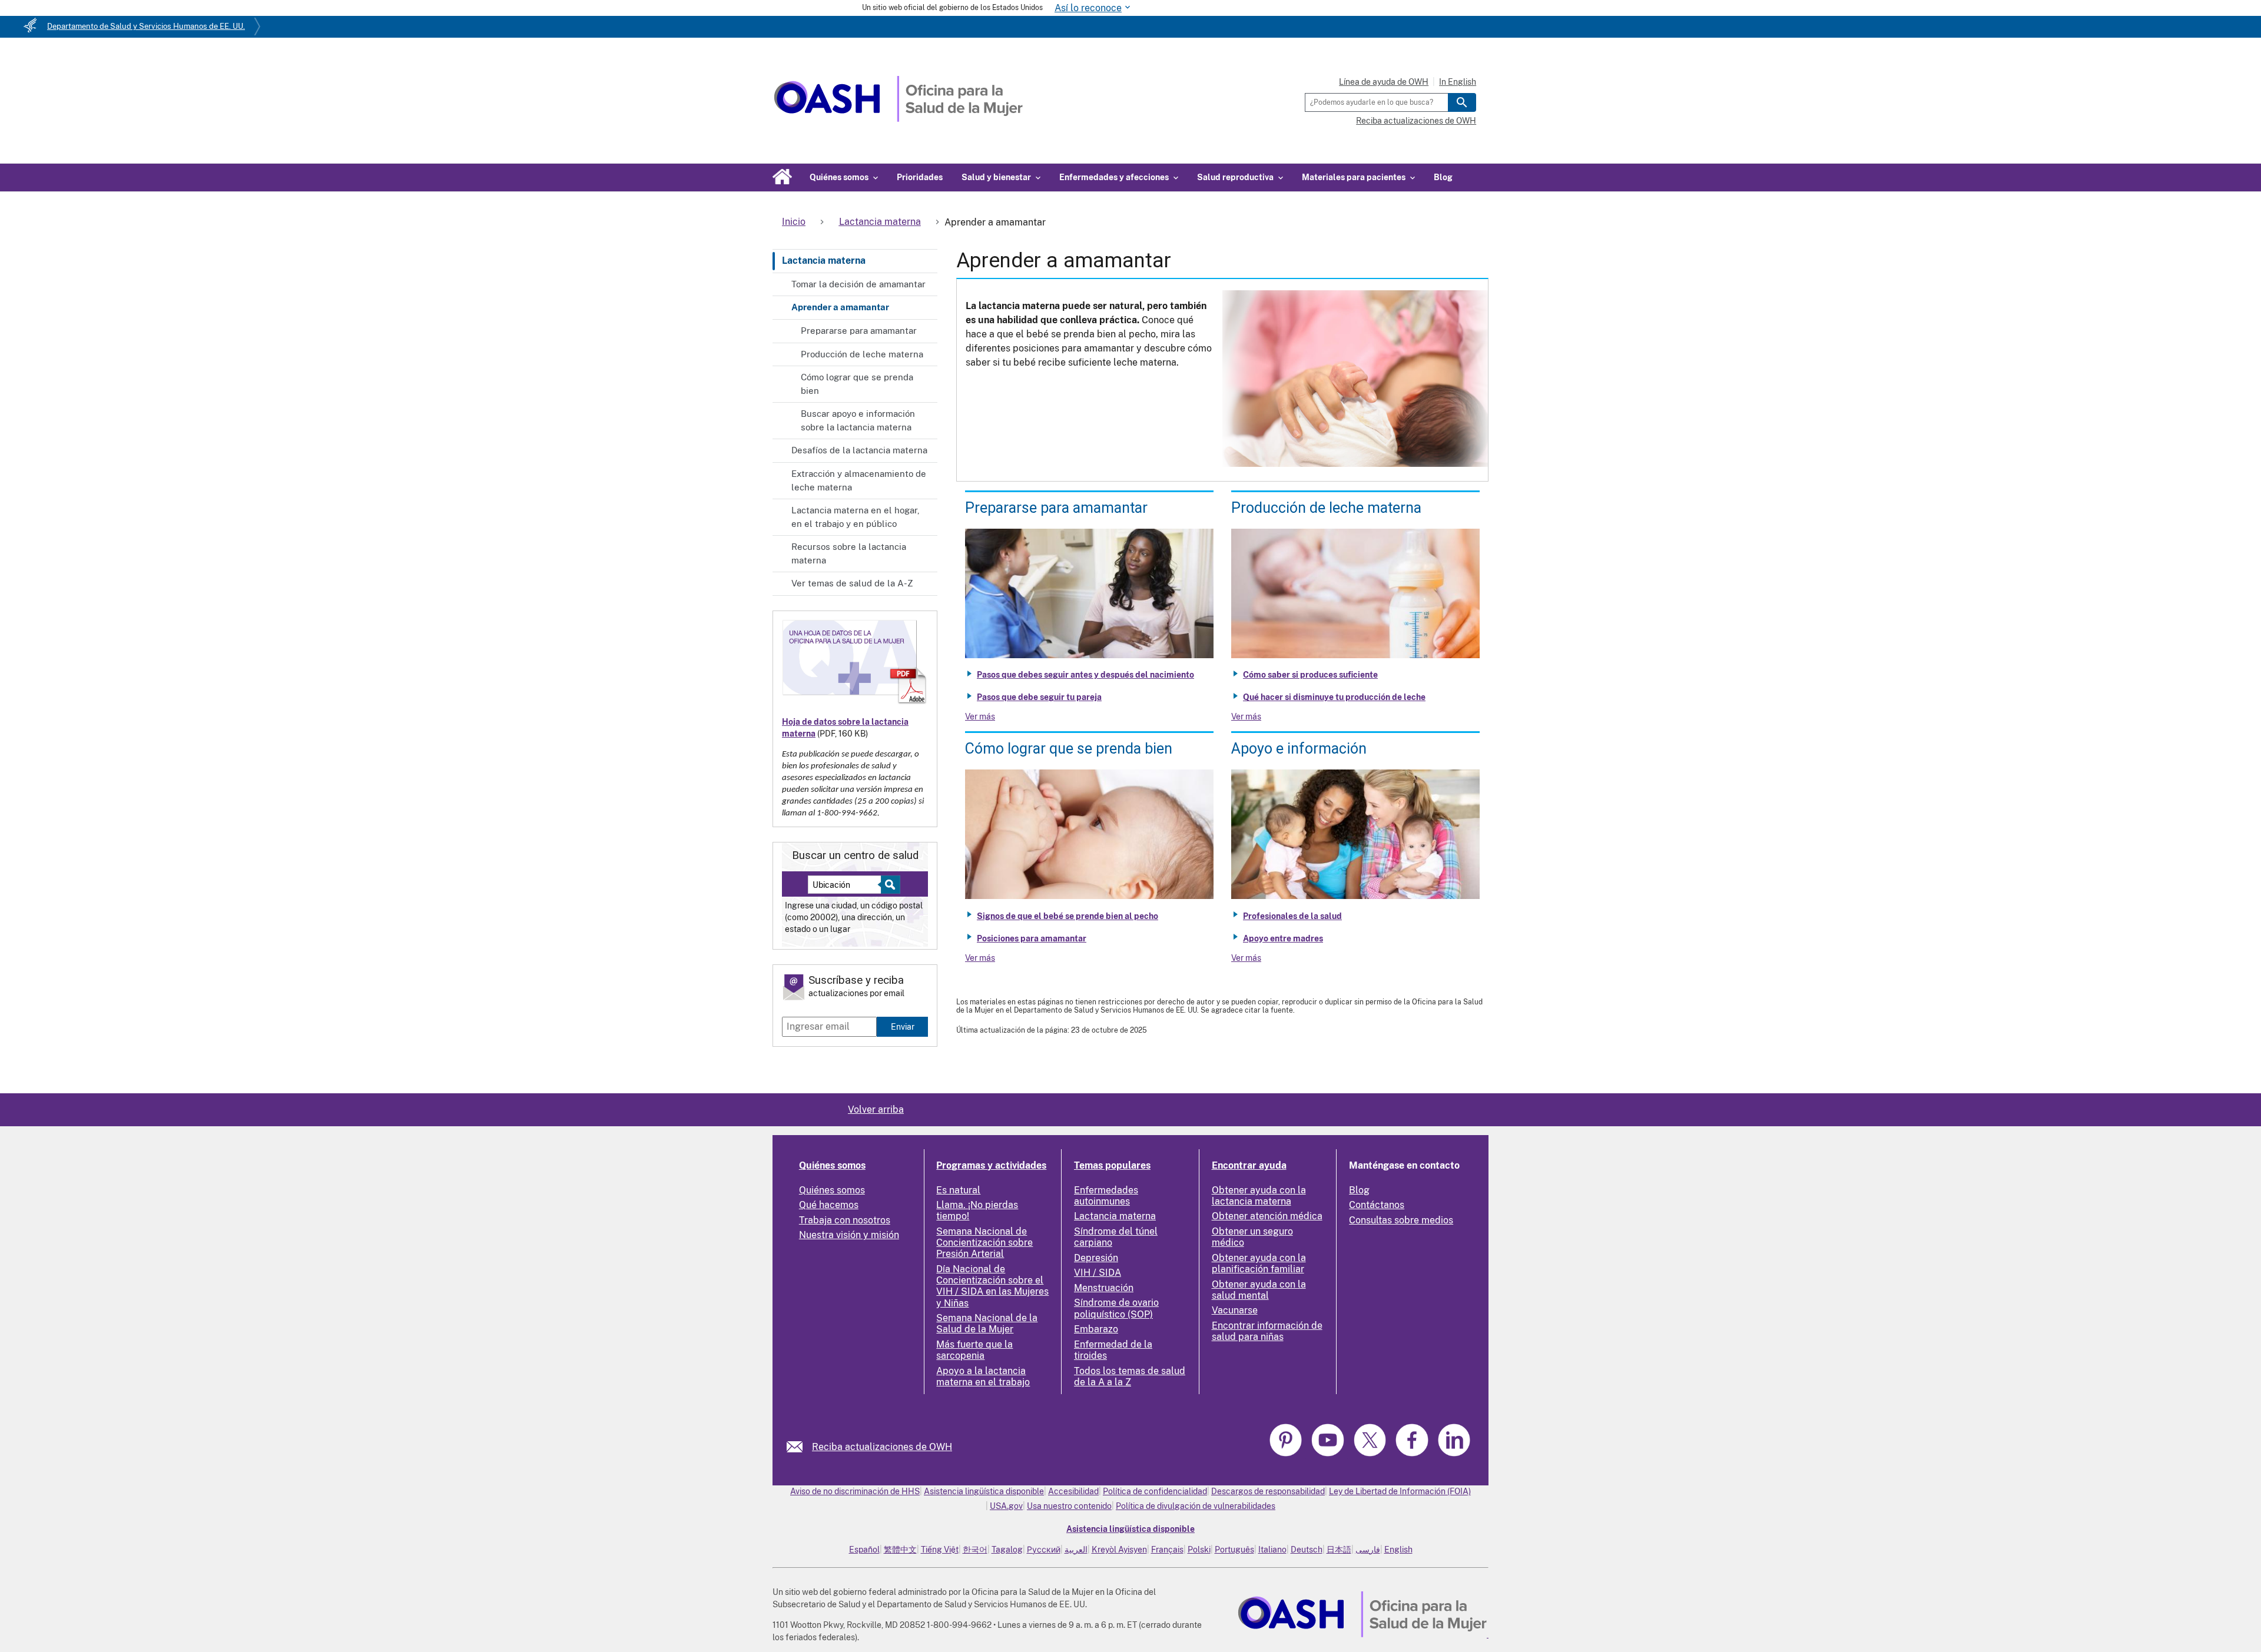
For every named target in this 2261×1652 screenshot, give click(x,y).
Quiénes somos (832, 1165)
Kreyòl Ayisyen (1119, 1550)
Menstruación (1104, 1288)
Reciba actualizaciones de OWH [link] (882, 1447)
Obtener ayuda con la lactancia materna (1259, 1196)
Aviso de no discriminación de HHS (855, 1491)
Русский (1044, 1550)
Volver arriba (876, 1109)
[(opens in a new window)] (1329, 1454)
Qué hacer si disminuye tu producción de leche (1334, 697)
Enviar (903, 1026)
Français (1167, 1550)
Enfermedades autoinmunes (1106, 1196)
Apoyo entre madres (1283, 938)
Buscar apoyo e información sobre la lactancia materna (858, 420)
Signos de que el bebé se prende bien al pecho (1067, 916)
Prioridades (920, 177)
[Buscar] (1462, 102)
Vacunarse (1235, 1310)
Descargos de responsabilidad (1268, 1491)
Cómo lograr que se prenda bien (857, 384)
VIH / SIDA (1098, 1273)
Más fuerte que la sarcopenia (974, 1350)
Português (1234, 1550)
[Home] (898, 119)
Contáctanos (1377, 1205)
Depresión (1096, 1258)
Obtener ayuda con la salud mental (1259, 1290)
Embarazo (1096, 1329)
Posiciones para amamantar (1032, 938)
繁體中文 (900, 1550)
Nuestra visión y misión (849, 1235)
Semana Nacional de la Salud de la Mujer (987, 1323)
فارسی (1368, 1550)
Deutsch (1307, 1550)
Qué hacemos (829, 1205)
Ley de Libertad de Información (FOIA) (1400, 1491)
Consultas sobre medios (1401, 1220)
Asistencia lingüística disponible (984, 1491)
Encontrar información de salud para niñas (1267, 1331)
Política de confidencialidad (1155, 1491)
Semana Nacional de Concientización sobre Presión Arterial (984, 1243)
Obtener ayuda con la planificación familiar (1259, 1263)
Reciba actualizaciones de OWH (1416, 121)
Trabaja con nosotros (845, 1220)
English (1398, 1550)
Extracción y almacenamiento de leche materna (859, 480)
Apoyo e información (1299, 749)
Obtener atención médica (1267, 1216)
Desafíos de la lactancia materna (859, 450)
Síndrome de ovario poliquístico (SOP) (1116, 1308)
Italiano (1272, 1550)
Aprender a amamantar (840, 307)
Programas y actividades (991, 1165)
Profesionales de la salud (1292, 916)
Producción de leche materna (862, 354)
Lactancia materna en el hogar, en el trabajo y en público (856, 517)
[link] (799, 1447)
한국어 (975, 1550)
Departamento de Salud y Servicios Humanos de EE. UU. (146, 26)
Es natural (958, 1190)
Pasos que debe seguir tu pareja (1039, 697)
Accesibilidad (1073, 1491)
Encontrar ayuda (1249, 1165)
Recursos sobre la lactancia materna (849, 553)
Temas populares (1112, 1165)
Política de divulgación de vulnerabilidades (1196, 1506)
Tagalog (1007, 1550)
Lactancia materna (824, 261)
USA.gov (1006, 1506)
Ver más (980, 716)
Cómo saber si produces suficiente (1310, 675)
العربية (1076, 1550)
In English (1458, 82)
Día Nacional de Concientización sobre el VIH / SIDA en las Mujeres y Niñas (992, 1286)
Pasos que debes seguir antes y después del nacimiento (1085, 675)
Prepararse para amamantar (859, 331)
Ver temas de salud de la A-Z (852, 583)
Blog (1443, 177)
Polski (1199, 1550)
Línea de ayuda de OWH (1384, 82)
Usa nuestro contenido (1069, 1506)
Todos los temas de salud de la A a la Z (1130, 1376)
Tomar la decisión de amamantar (858, 284)
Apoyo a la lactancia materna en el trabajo (983, 1376)
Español (864, 1550)
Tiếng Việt (940, 1550)
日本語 (1339, 1550)
